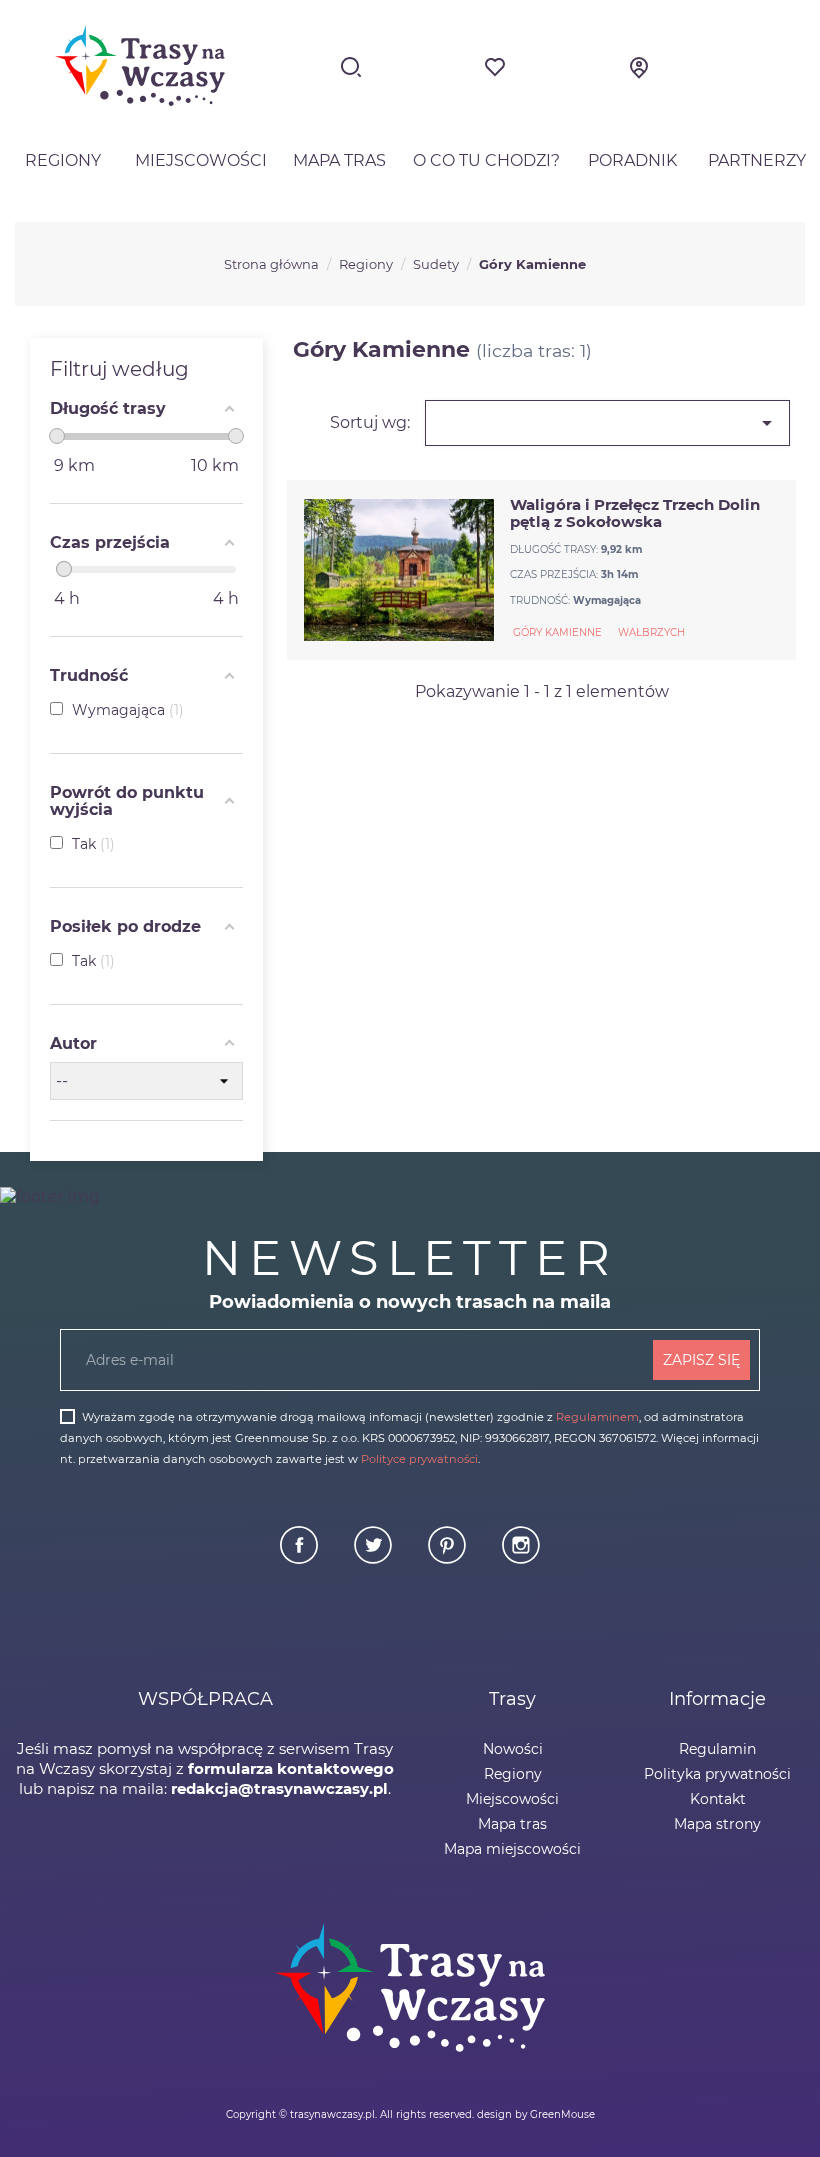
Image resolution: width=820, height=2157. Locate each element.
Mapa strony (717, 1824)
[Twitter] (375, 1559)
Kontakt (718, 1799)
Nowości (513, 1749)
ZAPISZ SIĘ (701, 1360)
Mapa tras (339, 160)
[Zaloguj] (639, 73)
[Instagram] (521, 1559)
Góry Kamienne (557, 632)
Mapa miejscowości (512, 1849)
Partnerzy (757, 160)
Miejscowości (201, 160)
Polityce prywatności (419, 1459)
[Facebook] (301, 1559)
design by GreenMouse (536, 2114)
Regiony (63, 160)
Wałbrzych (651, 632)
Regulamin (717, 1749)
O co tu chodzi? (486, 160)
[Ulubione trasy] (495, 73)
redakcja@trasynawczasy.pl (279, 1788)
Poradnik (632, 160)
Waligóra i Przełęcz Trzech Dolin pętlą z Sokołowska (635, 513)
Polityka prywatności (717, 1774)
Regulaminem (597, 1417)
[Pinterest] (449, 1559)
